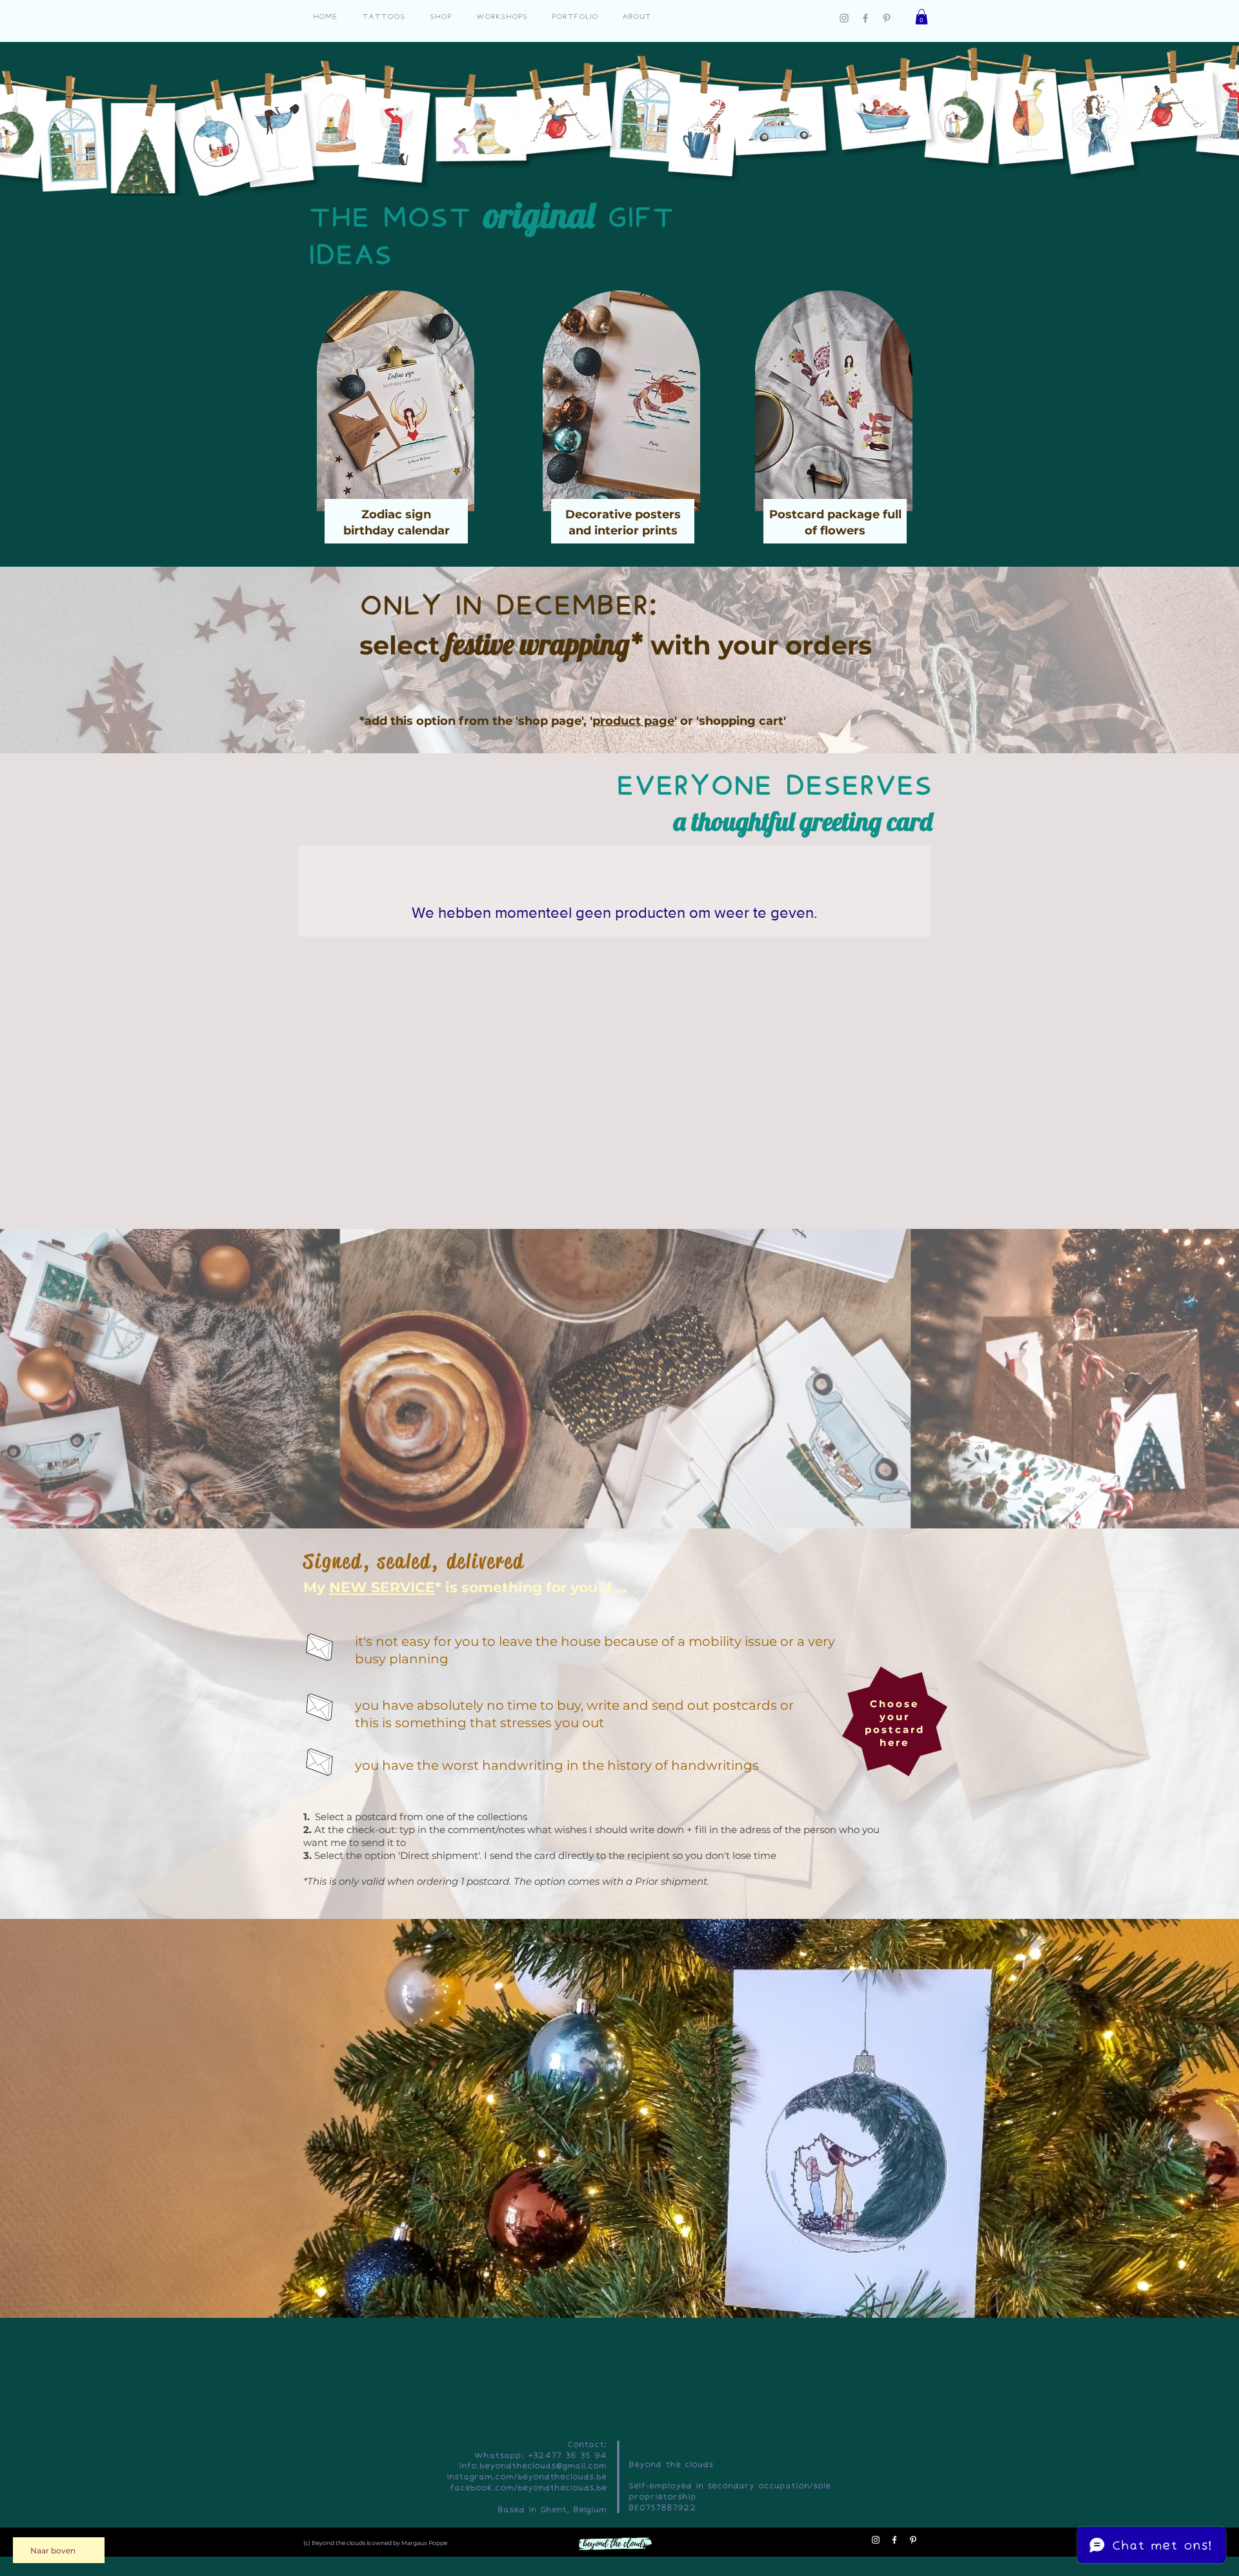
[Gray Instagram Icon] (844, 18)
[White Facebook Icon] (894, 2540)
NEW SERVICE (382, 1587)
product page (633, 721)
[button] (922, 17)
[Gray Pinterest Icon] (887, 18)
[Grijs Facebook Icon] (865, 18)
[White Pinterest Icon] (913, 2540)
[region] (399, 422)
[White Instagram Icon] (876, 2540)
